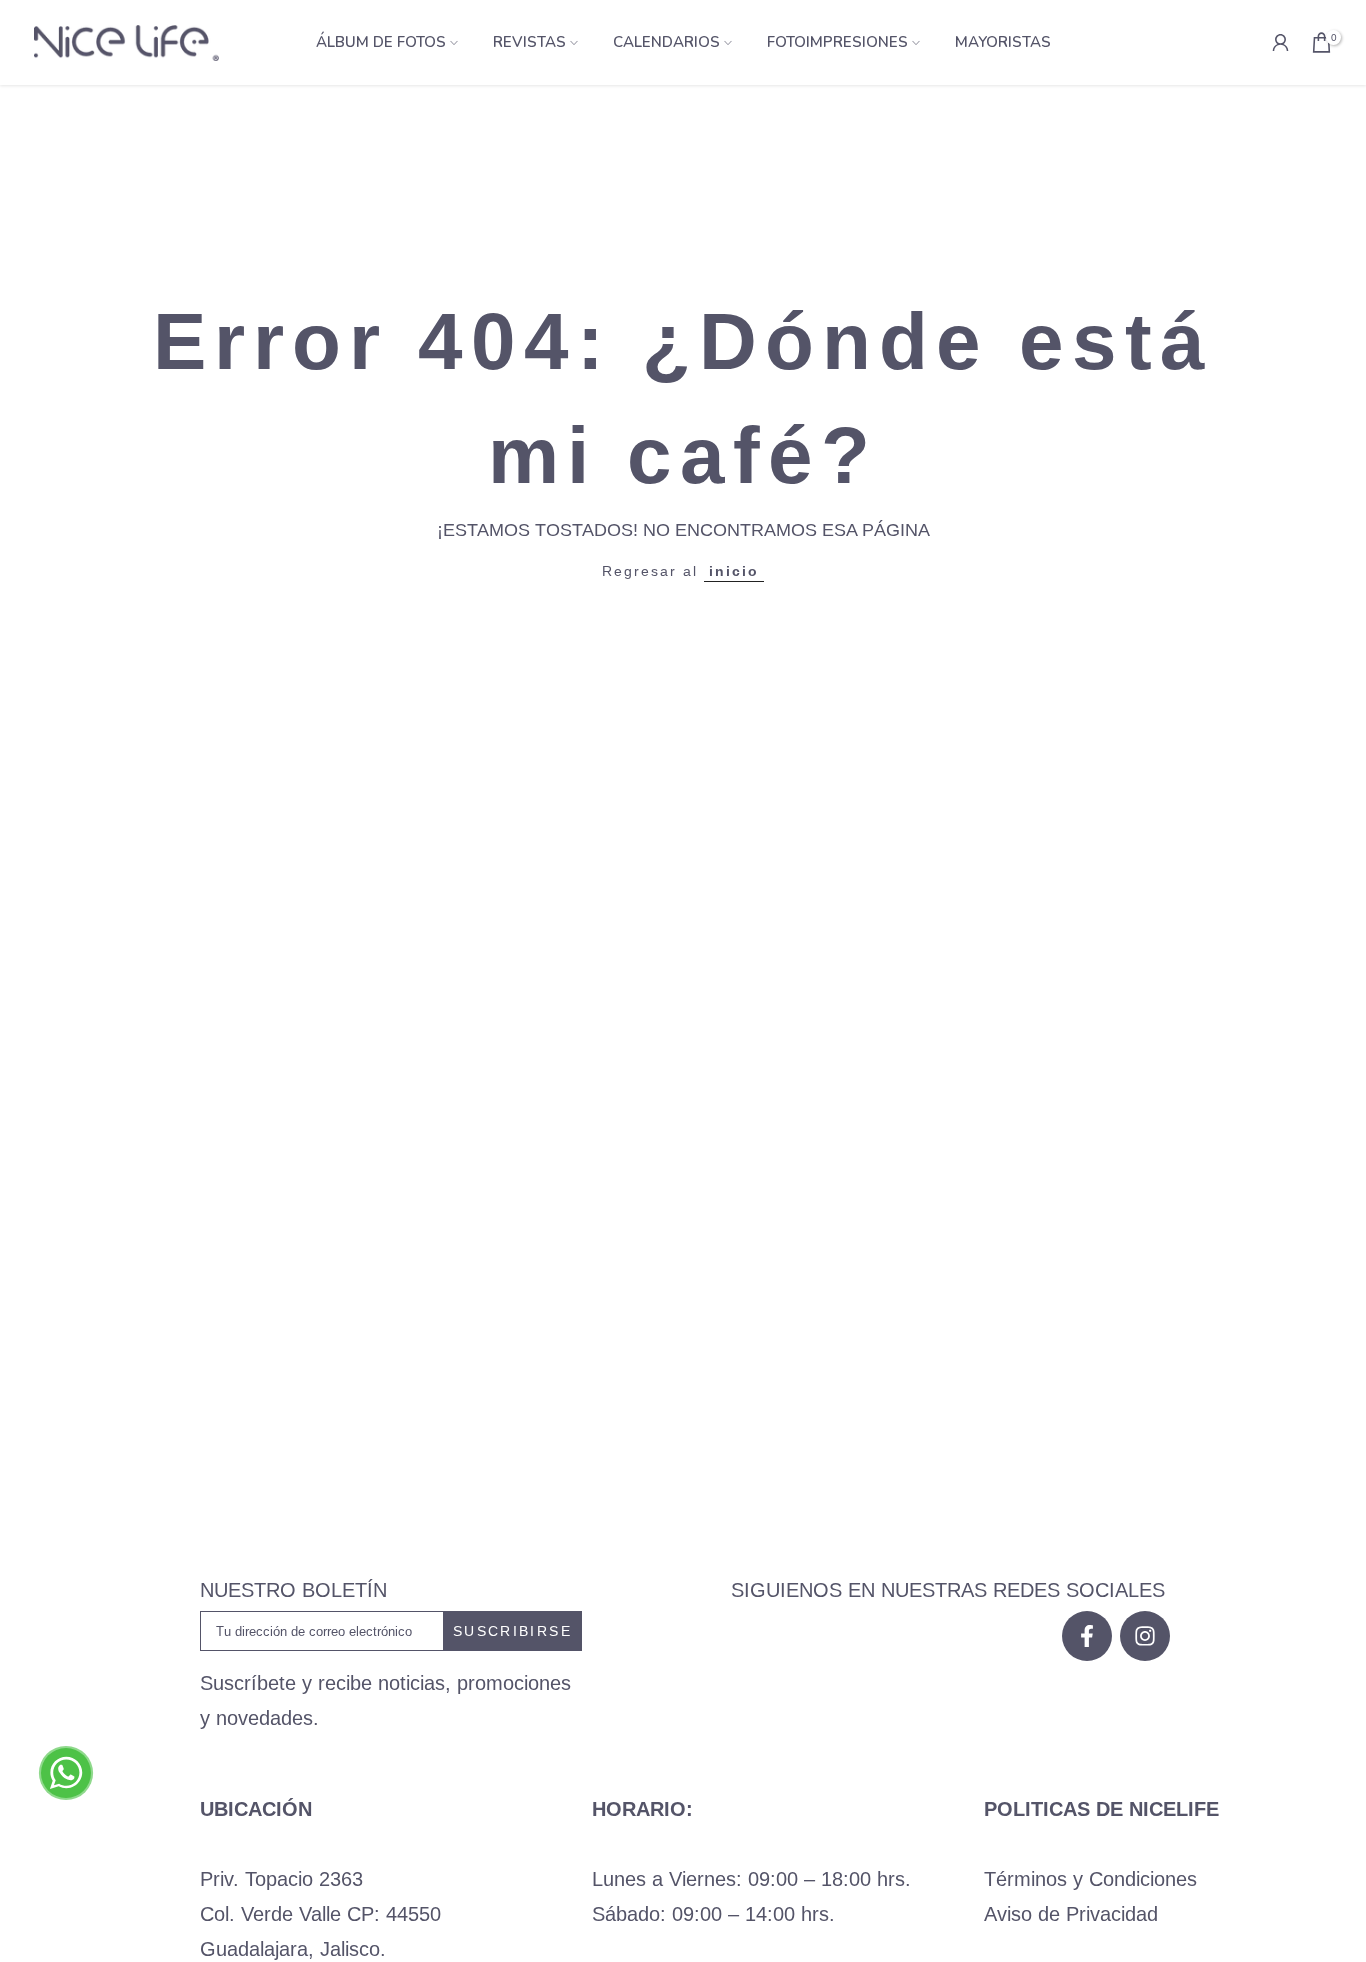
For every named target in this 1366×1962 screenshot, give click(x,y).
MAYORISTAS (1003, 42)
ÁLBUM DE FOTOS (381, 42)
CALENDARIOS (666, 42)
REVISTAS (529, 42)
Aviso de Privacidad (1071, 1914)
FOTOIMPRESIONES (837, 42)
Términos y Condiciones (1090, 1879)
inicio (734, 571)
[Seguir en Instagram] (1145, 1636)
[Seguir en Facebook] (1087, 1636)
